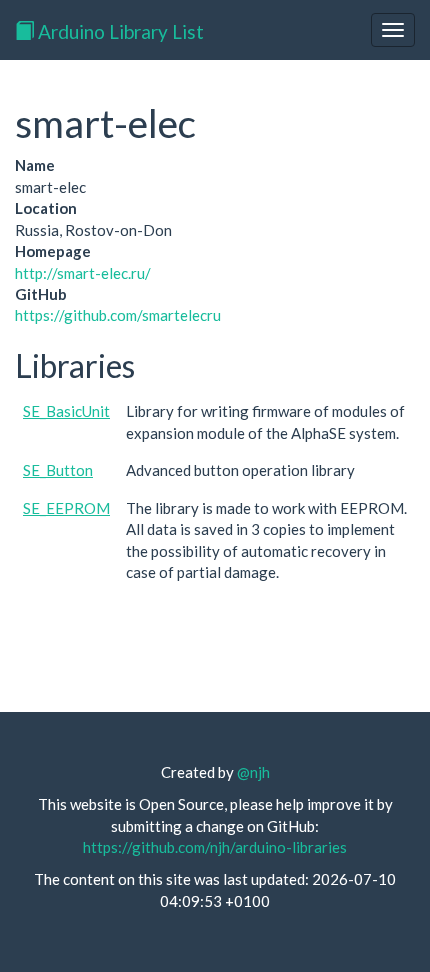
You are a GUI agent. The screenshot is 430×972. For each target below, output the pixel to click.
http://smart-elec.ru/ (83, 273)
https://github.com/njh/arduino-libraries (215, 847)
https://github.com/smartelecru (118, 315)
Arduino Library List (119, 31)
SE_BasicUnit (66, 411)
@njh (253, 772)
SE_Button (58, 470)
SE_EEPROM (66, 508)
